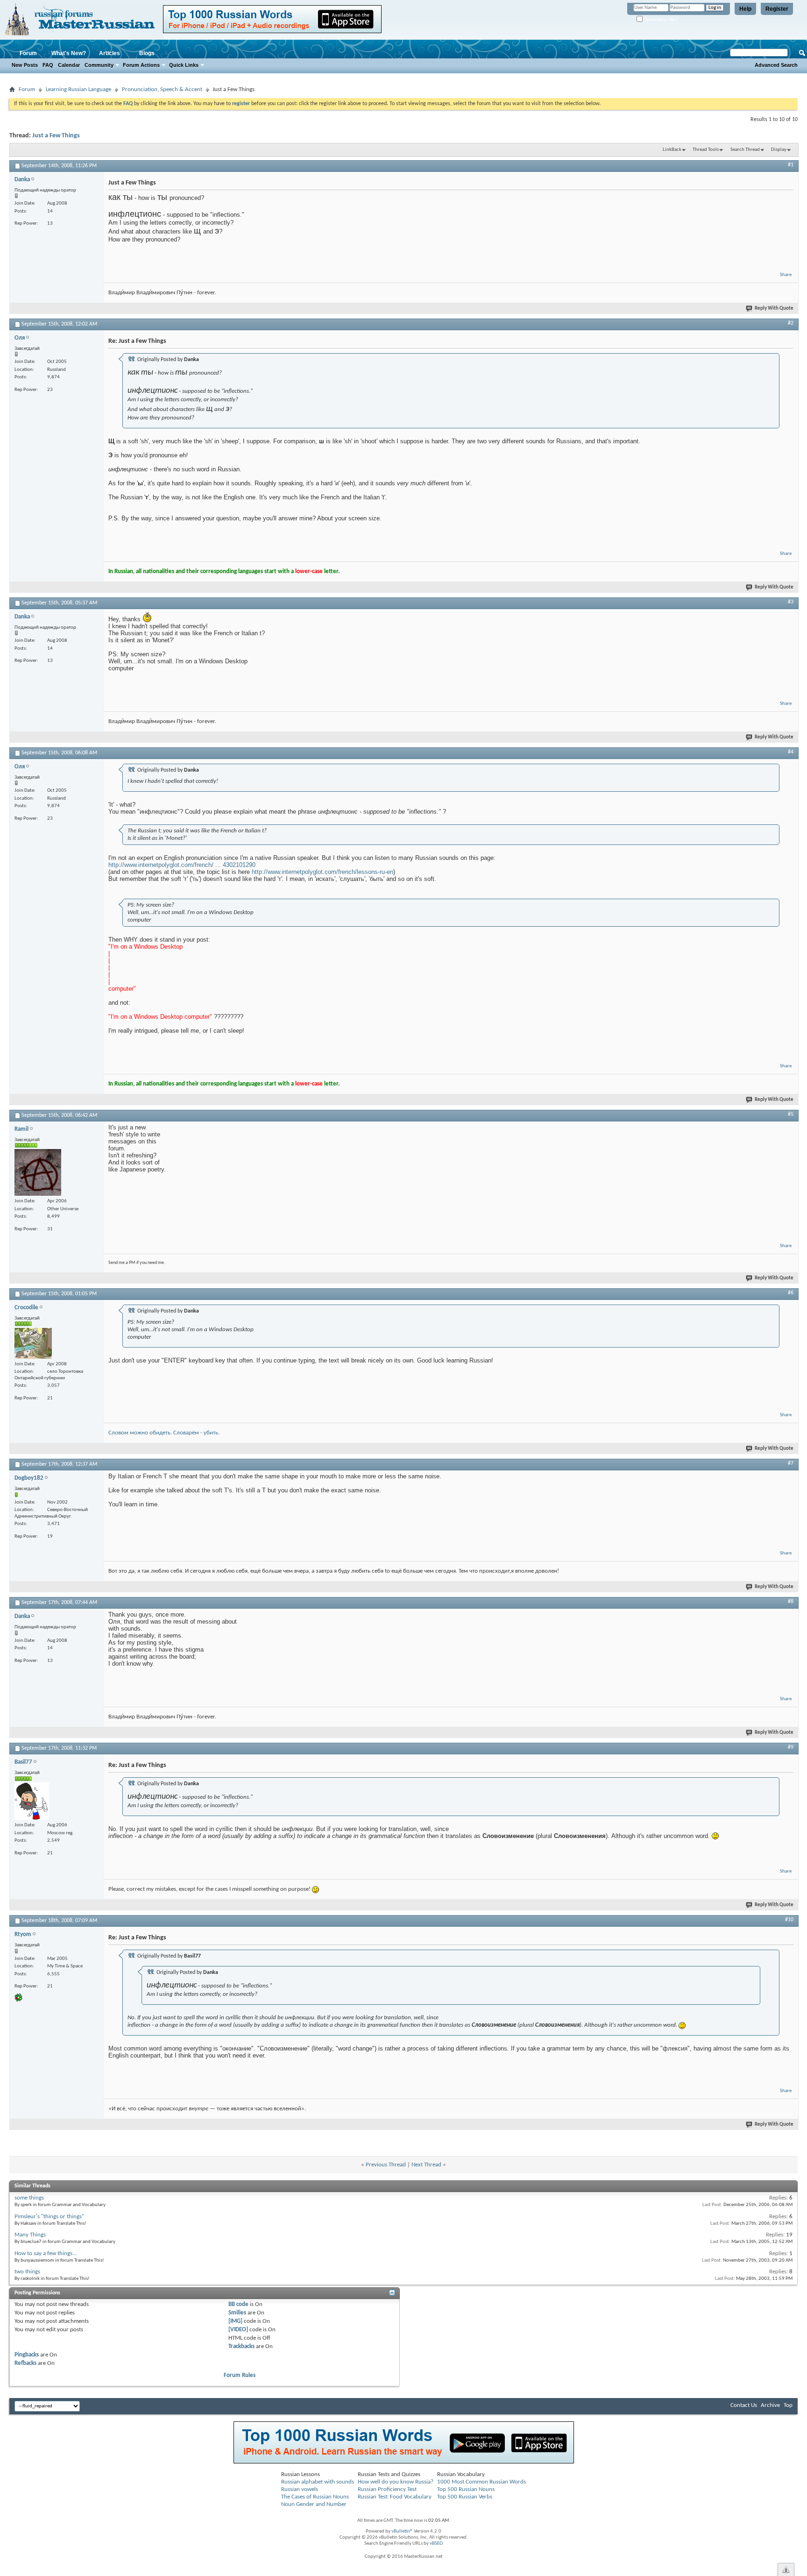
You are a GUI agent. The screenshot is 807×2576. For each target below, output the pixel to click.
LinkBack (672, 150)
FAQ (48, 65)
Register (777, 9)
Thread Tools (706, 150)
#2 (791, 323)
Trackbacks (241, 2346)
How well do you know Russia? (396, 2482)
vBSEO (436, 2544)
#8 (791, 1602)
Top (788, 2405)
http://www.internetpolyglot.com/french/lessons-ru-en (322, 872)
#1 (791, 165)
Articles (110, 53)
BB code (238, 2304)
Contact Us (744, 2405)
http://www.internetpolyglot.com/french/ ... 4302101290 (182, 865)
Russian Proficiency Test (387, 2489)
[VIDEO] (238, 2330)
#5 (791, 1114)
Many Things (30, 2235)
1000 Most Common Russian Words (481, 2482)
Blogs (147, 53)
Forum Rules (240, 2375)
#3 (791, 602)
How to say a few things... (46, 2253)
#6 (791, 1293)
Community (99, 65)
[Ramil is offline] (38, 1172)
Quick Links (184, 65)
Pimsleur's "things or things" (49, 2217)
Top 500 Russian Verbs (465, 2497)
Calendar (69, 65)
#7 (791, 1463)
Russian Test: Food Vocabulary (395, 2497)
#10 (789, 1920)
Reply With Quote (774, 309)
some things (29, 2198)
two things (27, 2272)
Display (779, 150)
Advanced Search (776, 65)
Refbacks (25, 2363)
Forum (28, 53)
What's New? (69, 53)
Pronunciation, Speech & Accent (162, 89)
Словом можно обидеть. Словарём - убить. (164, 1433)
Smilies (237, 2313)
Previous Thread (386, 2165)
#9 (791, 1747)
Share (786, 275)
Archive (770, 2405)
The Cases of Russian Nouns (315, 2497)
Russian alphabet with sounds (318, 2482)
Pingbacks (27, 2355)
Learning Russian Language (78, 89)
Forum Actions (141, 65)
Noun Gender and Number (314, 2504)
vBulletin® (402, 2531)
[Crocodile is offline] (33, 1343)
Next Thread (426, 2165)
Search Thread (745, 150)
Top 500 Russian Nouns (466, 2489)
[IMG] (235, 2321)
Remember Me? (660, 19)
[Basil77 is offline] (32, 1801)
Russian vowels (300, 2489)
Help (745, 9)
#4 (791, 752)
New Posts (25, 65)
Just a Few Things (56, 136)
